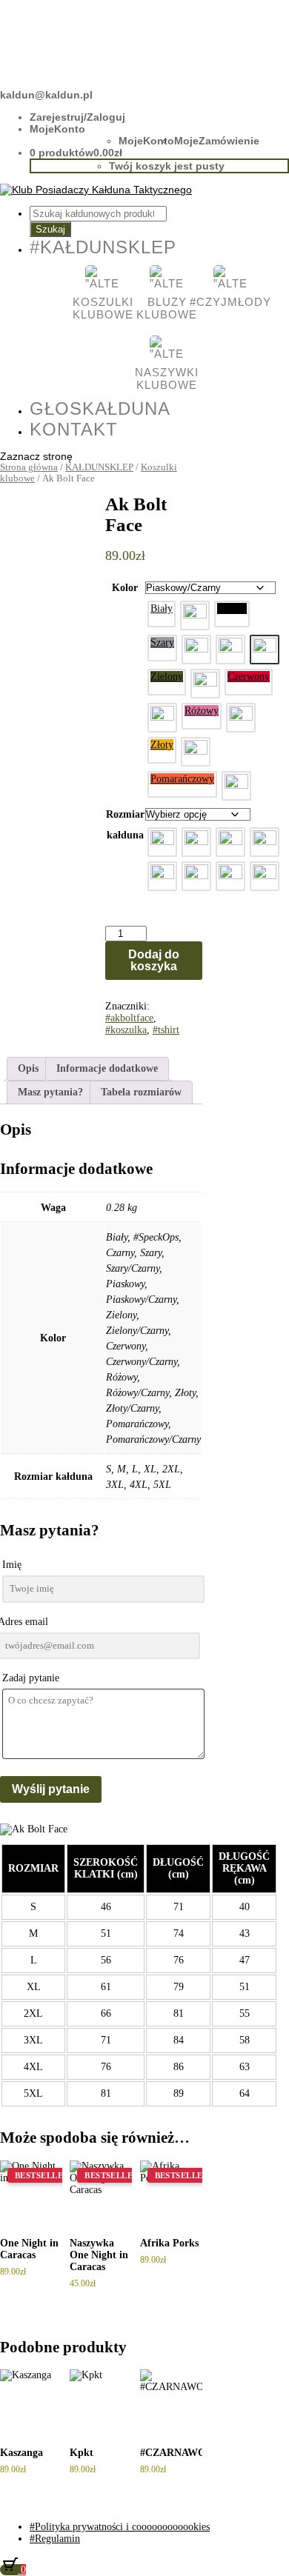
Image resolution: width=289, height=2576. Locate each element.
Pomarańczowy (182, 779)
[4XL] (230, 876)
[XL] (265, 842)
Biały (162, 608)
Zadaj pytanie (31, 1678)
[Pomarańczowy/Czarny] (236, 785)
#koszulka (126, 1030)
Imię (12, 1565)
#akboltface (129, 1018)
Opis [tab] (28, 1068)
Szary (162, 643)
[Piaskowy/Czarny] (265, 649)
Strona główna (29, 467)
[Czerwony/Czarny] (162, 717)
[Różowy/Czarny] (241, 717)
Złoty (162, 745)
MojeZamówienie (217, 141)
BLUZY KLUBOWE (167, 308)
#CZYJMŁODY (230, 302)
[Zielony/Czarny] (205, 683)
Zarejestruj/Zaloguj (77, 117)
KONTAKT (74, 429)
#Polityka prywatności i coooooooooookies (120, 2527)
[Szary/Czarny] (196, 649)
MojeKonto (57, 129)
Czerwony (249, 677)
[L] (230, 842)
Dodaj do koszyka (154, 960)
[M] (196, 842)
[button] (162, 614)
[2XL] (162, 876)
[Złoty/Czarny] (196, 751)
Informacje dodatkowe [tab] (107, 1068)
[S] (162, 842)
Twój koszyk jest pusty (167, 166)
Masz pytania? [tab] (50, 1092)
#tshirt (166, 1030)
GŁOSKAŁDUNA (100, 408)
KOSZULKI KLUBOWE (102, 308)
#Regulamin (55, 2539)
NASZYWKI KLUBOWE (167, 378)
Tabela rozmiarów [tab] (141, 1092)
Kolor (125, 588)
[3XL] (196, 876)
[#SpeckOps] (195, 615)
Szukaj (50, 229)
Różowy (202, 711)
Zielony (167, 677)
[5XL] (265, 876)
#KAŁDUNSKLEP (103, 247)
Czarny (232, 608)
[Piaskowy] (230, 649)
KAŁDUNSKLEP (99, 467)
